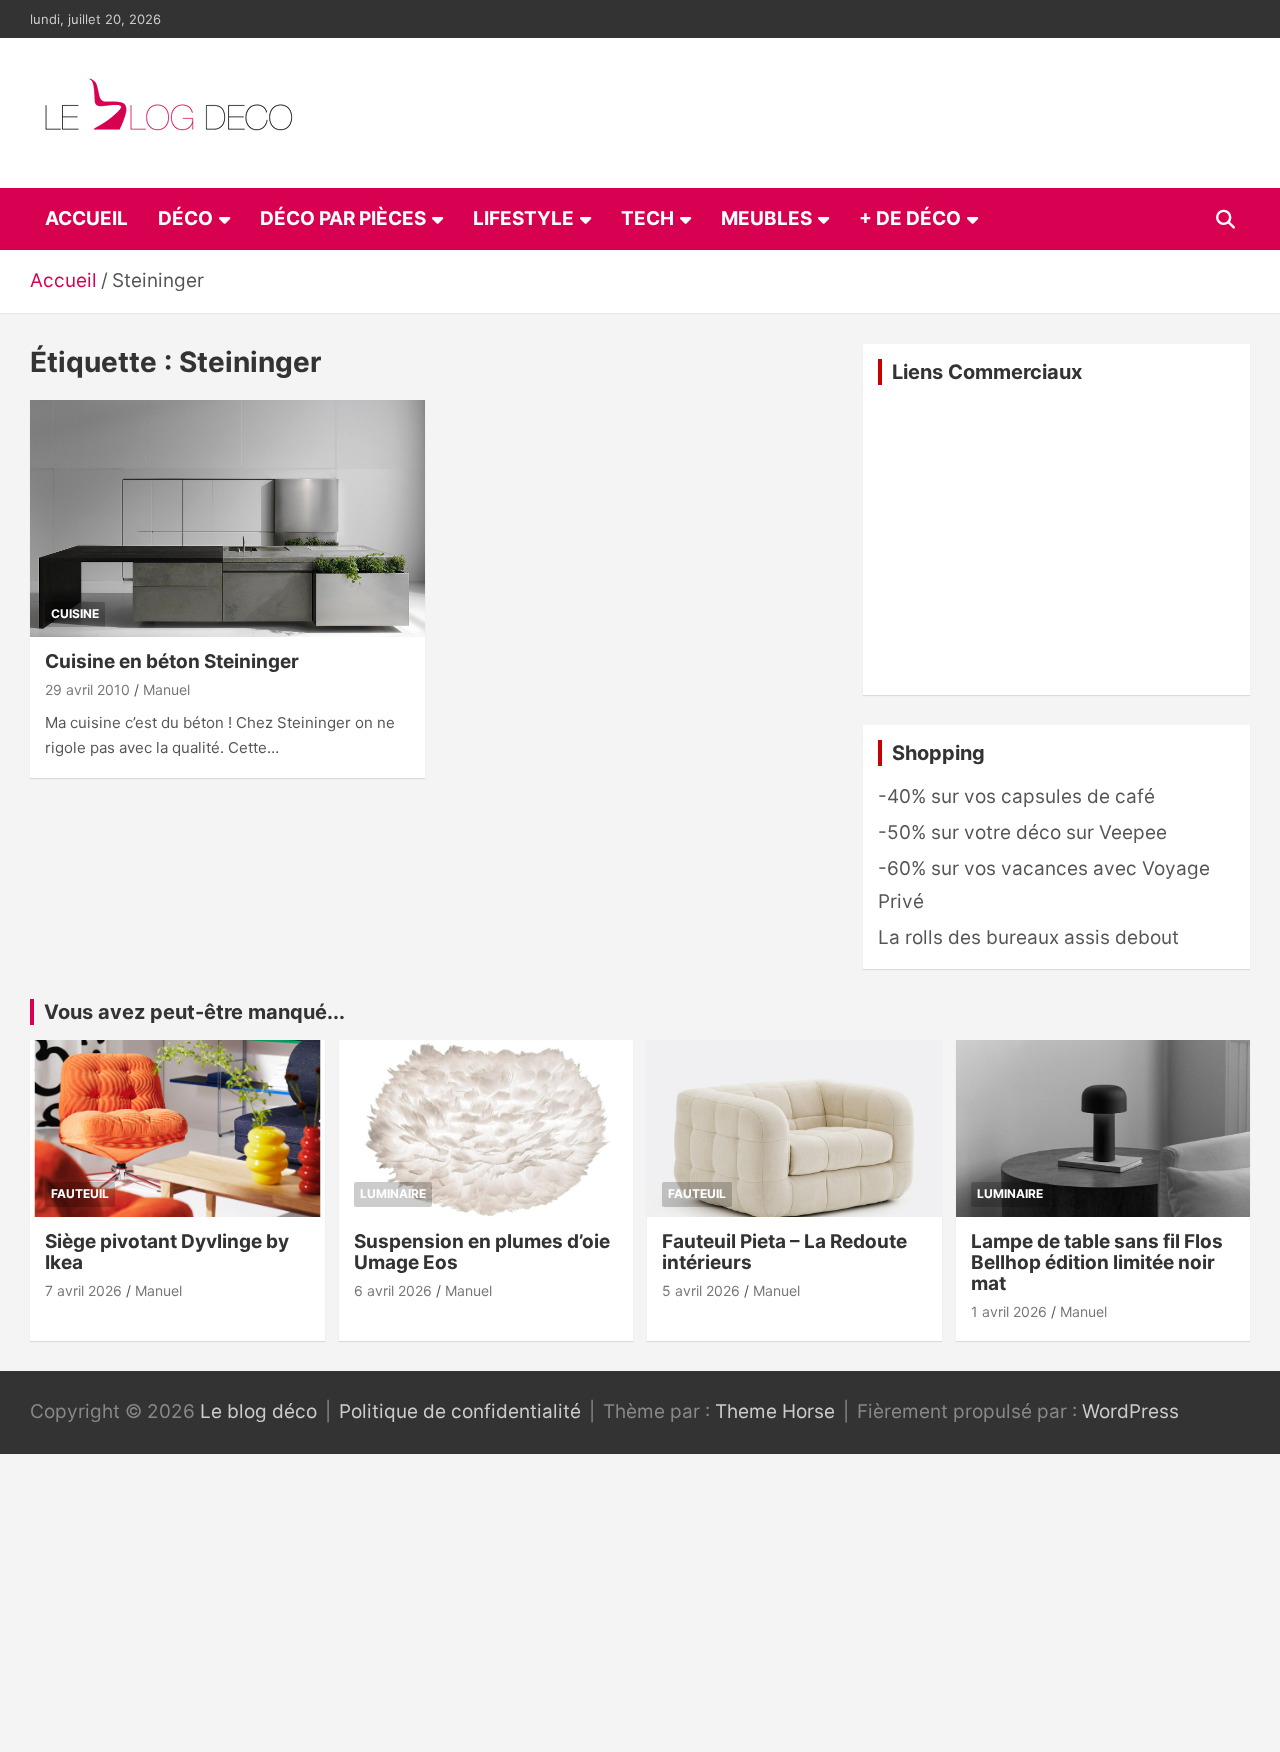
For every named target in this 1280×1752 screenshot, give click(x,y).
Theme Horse (775, 1411)
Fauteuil (80, 1193)
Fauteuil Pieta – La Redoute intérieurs (784, 1252)
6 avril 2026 (393, 1290)
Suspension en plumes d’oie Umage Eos (482, 1252)
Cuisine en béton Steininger (172, 661)
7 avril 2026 (83, 1290)
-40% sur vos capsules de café (1016, 796)
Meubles (766, 218)
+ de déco (910, 218)
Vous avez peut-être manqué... (194, 1012)
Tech (647, 218)
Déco (185, 218)
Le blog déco (258, 1411)
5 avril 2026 (701, 1290)
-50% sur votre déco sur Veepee (1022, 832)
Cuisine (75, 613)
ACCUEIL (86, 218)
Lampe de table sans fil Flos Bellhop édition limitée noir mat (1097, 1262)
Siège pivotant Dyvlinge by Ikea (167, 1252)
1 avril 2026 (1009, 1311)
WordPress (1130, 1411)
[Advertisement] (1056, 540)
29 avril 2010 (87, 689)
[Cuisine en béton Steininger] (227, 518)
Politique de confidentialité (460, 1411)
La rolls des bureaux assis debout (1028, 937)
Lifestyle (523, 218)
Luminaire (393, 1193)
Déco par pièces (343, 218)
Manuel (166, 689)
